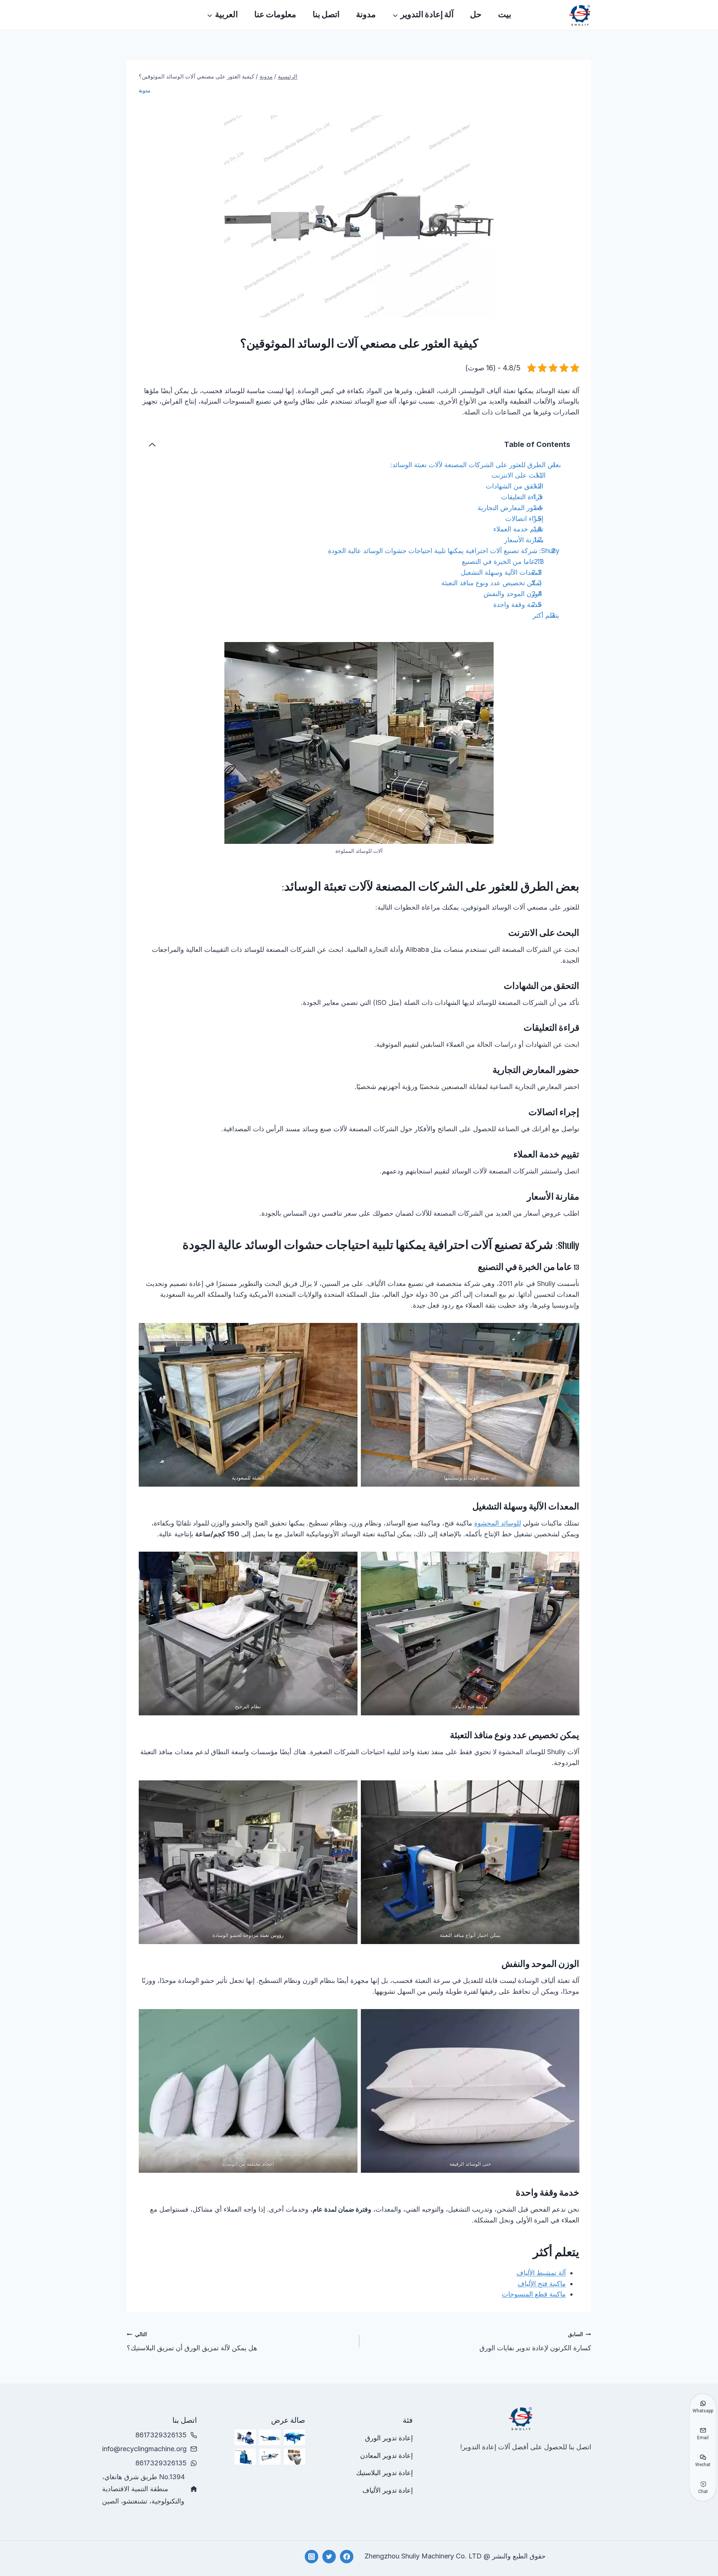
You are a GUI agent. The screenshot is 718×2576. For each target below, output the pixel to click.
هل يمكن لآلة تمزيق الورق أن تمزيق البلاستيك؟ (192, 2341)
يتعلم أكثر (546, 615)
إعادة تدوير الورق (389, 2438)
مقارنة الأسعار (524, 540)
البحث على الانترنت (518, 475)
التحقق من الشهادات (515, 486)
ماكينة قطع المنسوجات (534, 2294)
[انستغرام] (312, 2557)
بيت (505, 15)
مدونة (366, 15)
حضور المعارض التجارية (510, 508)
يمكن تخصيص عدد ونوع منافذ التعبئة (491, 583)
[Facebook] (347, 2557)
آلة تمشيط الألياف (541, 2273)
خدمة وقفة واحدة (518, 604)
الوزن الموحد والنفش (513, 594)
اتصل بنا (326, 15)
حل (476, 15)
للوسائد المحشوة (498, 1523)
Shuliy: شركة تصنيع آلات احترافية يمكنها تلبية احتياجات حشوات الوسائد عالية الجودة (444, 551)
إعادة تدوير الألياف (388, 2490)
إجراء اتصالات (524, 519)
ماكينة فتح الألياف (542, 2284)
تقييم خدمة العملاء (518, 529)
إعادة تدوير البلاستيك (384, 2473)
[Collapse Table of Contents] (152, 445)
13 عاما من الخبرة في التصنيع (503, 562)
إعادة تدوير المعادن (386, 2455)
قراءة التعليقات (522, 497)
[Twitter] (329, 2557)
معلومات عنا (275, 15)
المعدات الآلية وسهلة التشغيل (501, 572)
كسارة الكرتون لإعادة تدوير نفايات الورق (535, 2341)
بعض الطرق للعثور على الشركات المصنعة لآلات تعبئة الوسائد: (476, 465)
